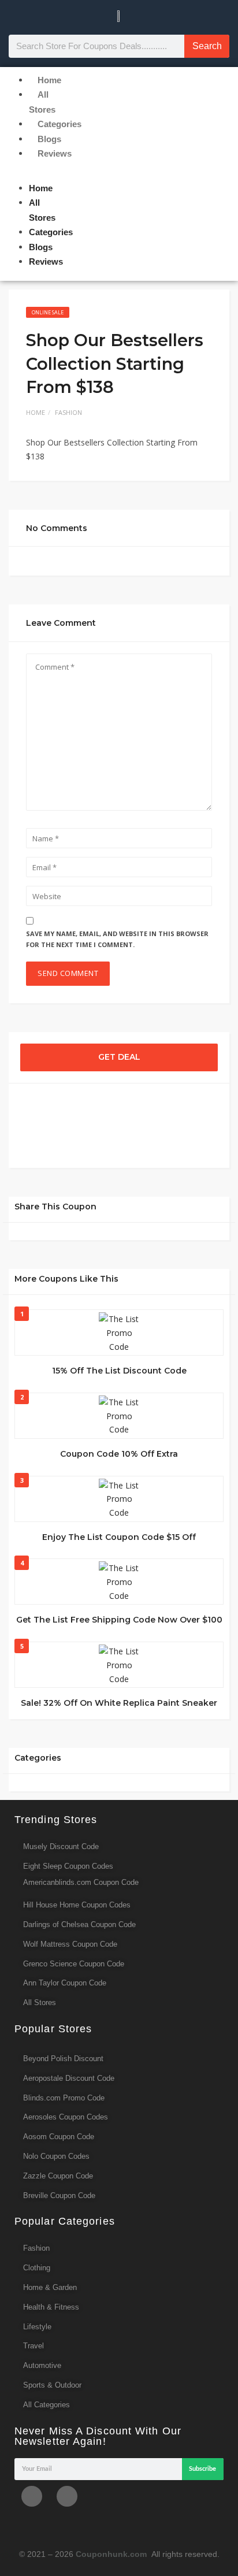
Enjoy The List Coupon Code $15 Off (119, 1537)
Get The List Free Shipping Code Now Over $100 (119, 1620)
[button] (14, 174)
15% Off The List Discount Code (119, 1371)
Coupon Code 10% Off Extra (119, 1454)
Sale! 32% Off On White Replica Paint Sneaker (119, 1703)
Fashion (68, 412)
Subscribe (202, 2469)
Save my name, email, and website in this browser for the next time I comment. (117, 939)
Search (207, 46)
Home (36, 412)
